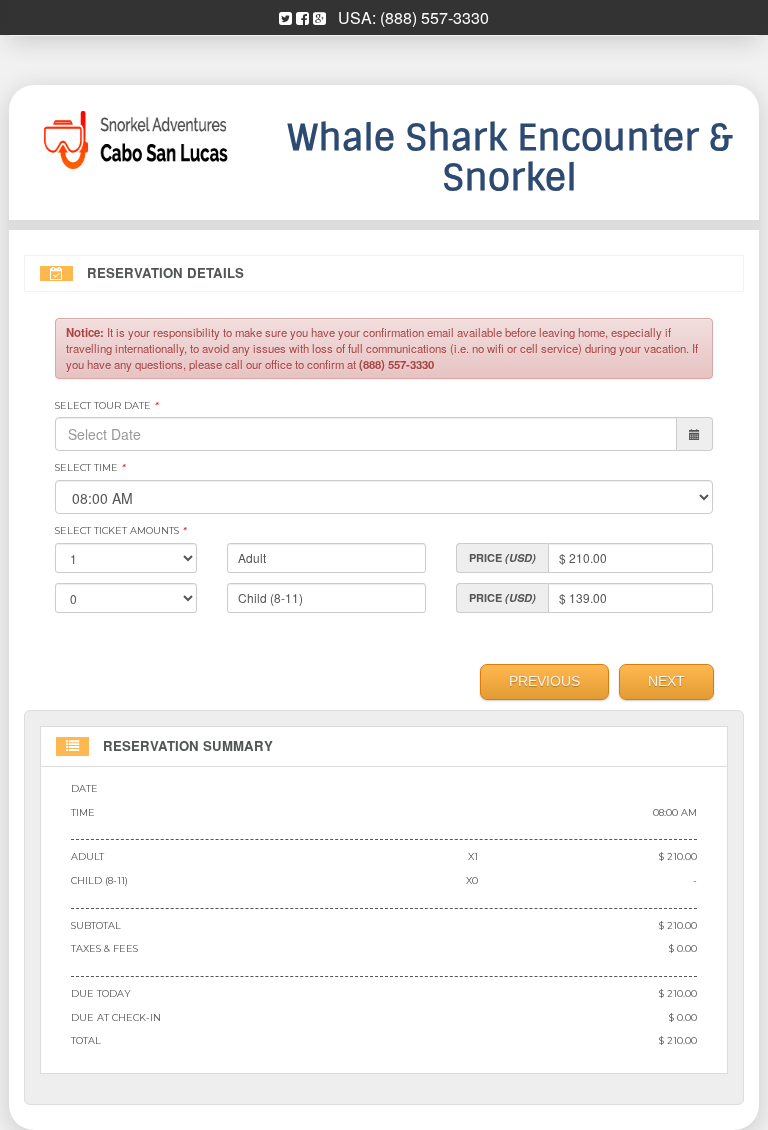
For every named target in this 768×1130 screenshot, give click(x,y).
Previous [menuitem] (544, 681)
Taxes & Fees (104, 948)
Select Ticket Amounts (120, 530)
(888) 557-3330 (434, 17)
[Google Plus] (319, 18)
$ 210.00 (678, 856)
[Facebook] (302, 18)
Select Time (90, 467)
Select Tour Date (106, 405)
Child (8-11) (99, 880)
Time (83, 812)
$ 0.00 (683, 948)
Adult (87, 856)
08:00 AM (675, 812)
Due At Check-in (116, 1017)
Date (84, 788)
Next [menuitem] (666, 681)
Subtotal (96, 925)
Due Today (101, 993)
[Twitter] (285, 18)
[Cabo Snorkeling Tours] (134, 140)
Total (86, 1040)
